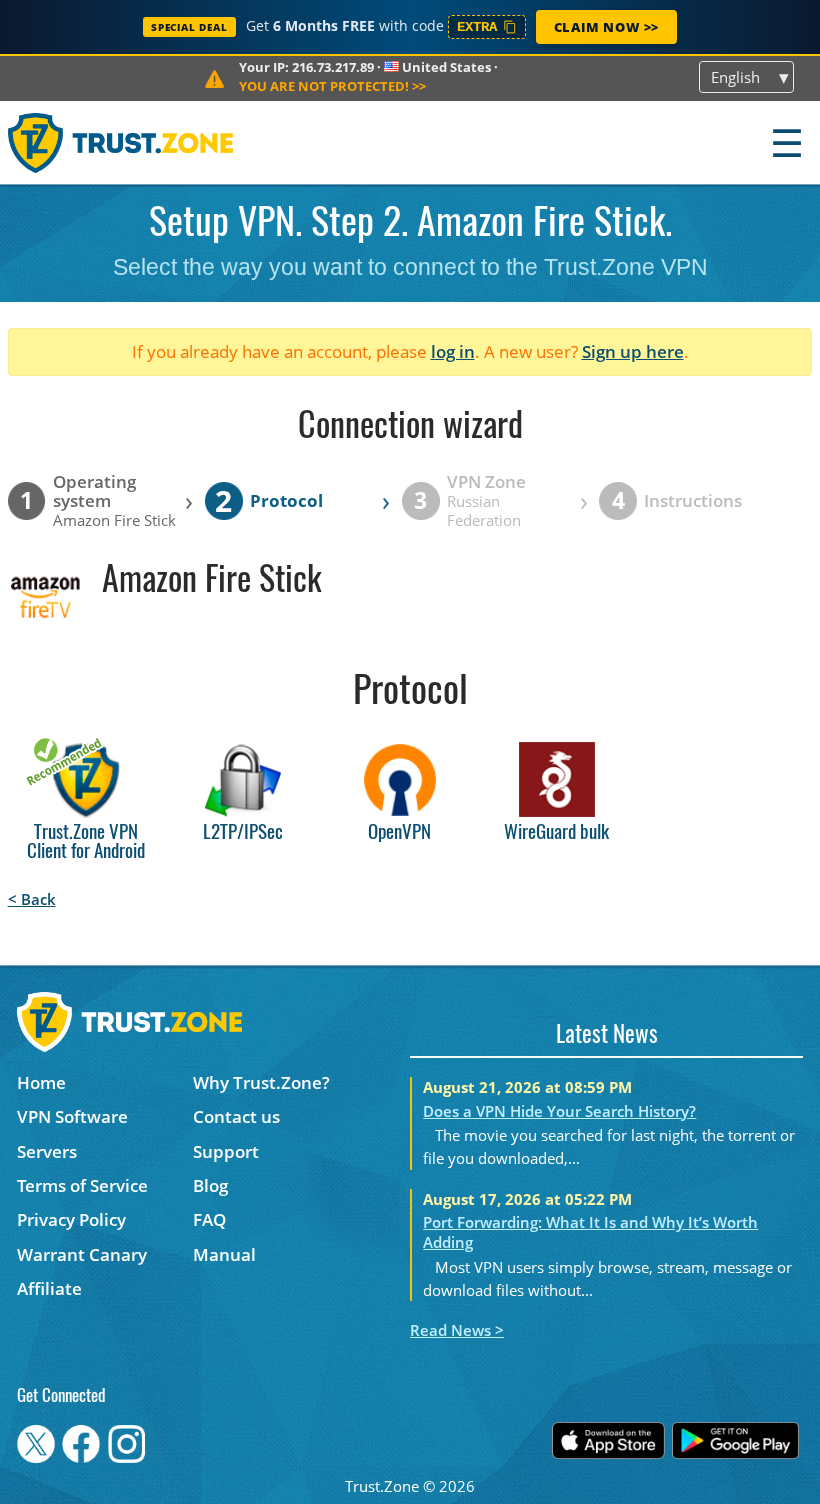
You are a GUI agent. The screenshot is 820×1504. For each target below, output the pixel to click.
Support (226, 1151)
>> (332, 86)
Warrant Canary (82, 1254)
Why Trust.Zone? (261, 1082)
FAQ (209, 1219)
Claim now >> (606, 27)
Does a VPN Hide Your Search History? (559, 1111)
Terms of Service (82, 1185)
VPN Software (72, 1116)
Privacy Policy (71, 1219)
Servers (47, 1151)
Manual (224, 1254)
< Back (32, 899)
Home (41, 1082)
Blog (210, 1185)
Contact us (236, 1116)
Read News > (457, 1330)
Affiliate (49, 1288)
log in (453, 351)
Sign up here (633, 351)
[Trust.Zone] (121, 142)
